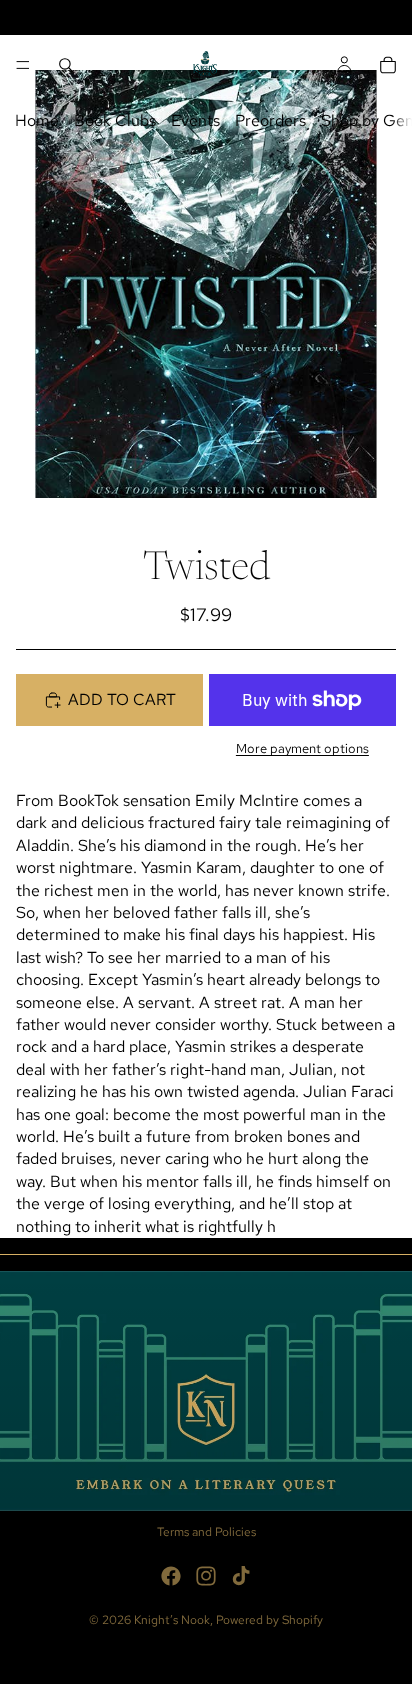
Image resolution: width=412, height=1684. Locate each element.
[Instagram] (206, 1576)
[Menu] (23, 65)
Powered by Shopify (269, 1620)
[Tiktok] (241, 1576)
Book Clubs (115, 120)
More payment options (302, 748)
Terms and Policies (206, 1532)
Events (195, 120)
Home (37, 120)
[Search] (66, 65)
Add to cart (122, 699)
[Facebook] (171, 1576)
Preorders (270, 120)
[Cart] (388, 65)
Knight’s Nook (172, 1620)
